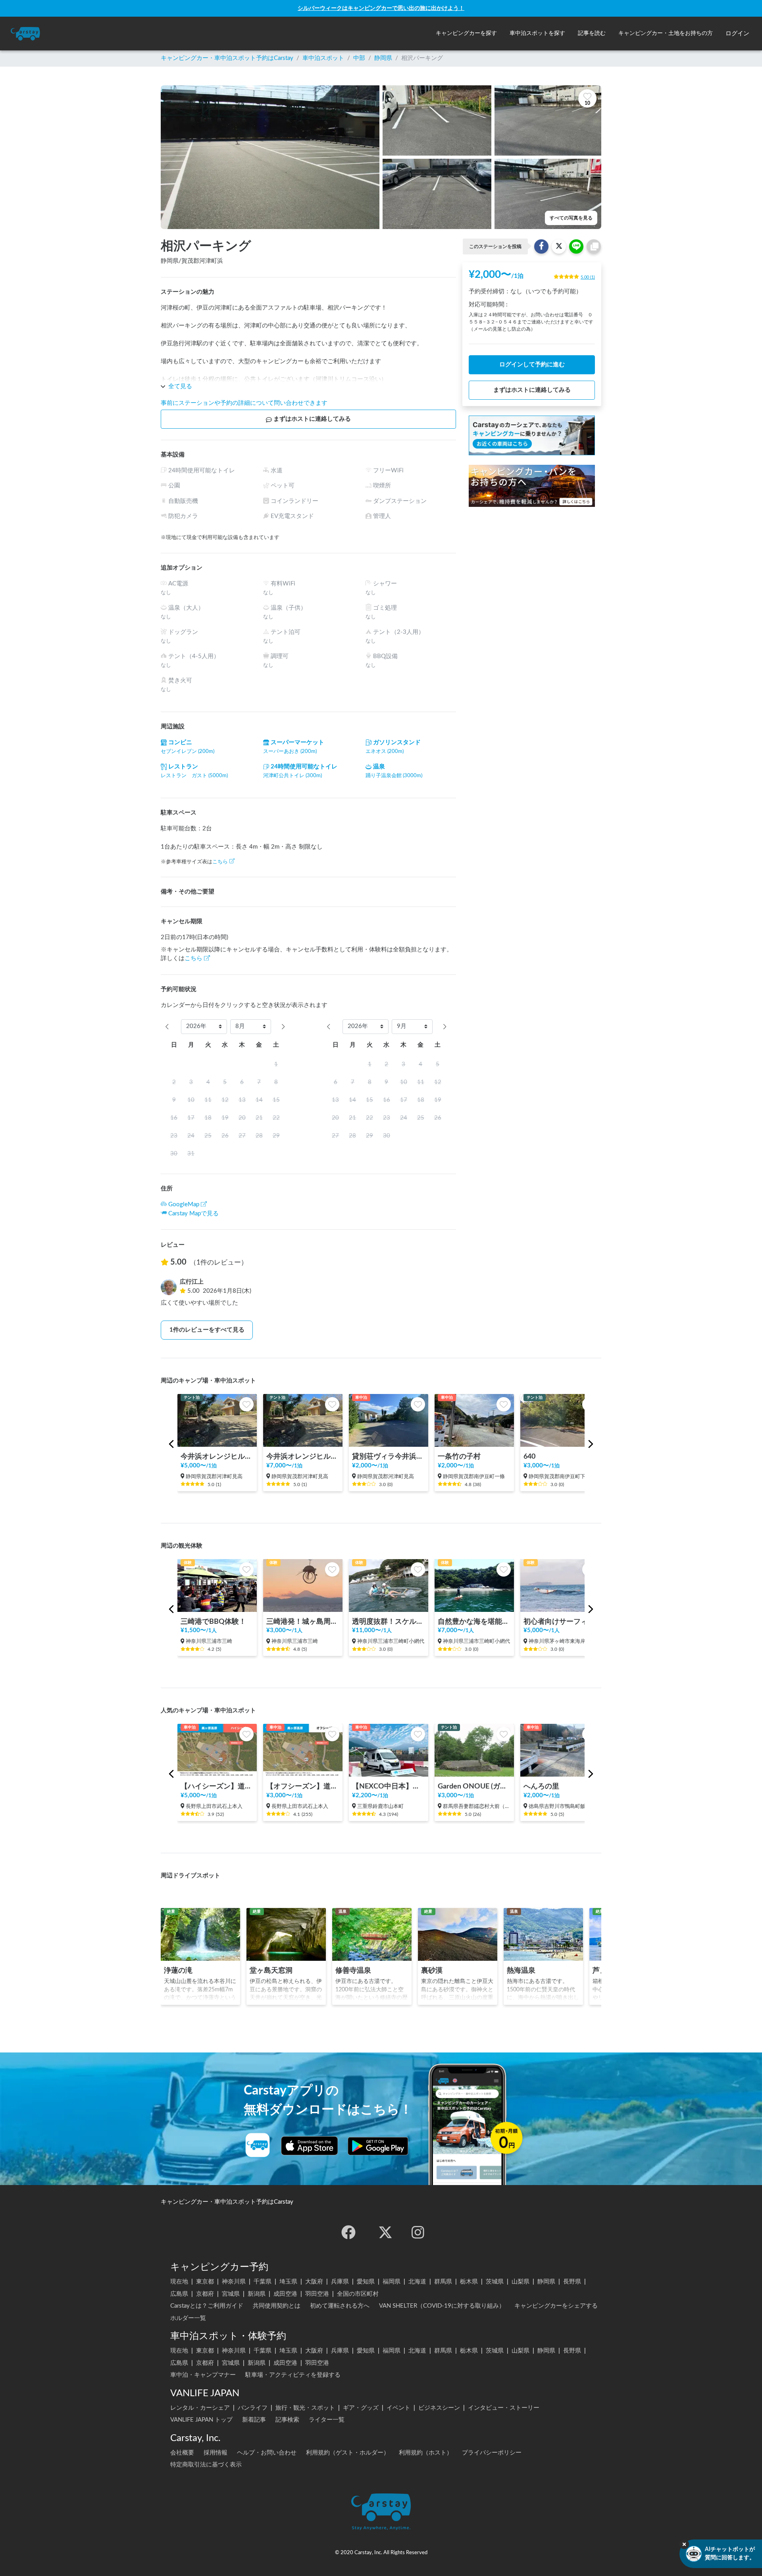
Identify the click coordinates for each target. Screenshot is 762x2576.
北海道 (417, 2282)
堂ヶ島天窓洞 (271, 1971)
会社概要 (182, 2453)
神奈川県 (234, 2282)
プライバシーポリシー (492, 2453)
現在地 (179, 2282)
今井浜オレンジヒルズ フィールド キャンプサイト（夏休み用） (303, 1456)
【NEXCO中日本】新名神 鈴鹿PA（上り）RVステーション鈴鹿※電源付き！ (389, 1786)
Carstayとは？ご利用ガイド (207, 2306)
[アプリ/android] (378, 2146)
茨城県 (495, 2282)
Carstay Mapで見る (193, 1214)
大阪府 (314, 2282)
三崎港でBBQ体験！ (213, 1622)
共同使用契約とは (277, 2306)
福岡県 (392, 2282)
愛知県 (366, 2282)
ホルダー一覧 (188, 2318)
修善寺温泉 (353, 1971)
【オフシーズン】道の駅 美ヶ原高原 (303, 1786)
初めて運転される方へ (340, 2306)
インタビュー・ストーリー (504, 2408)
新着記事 (254, 2420)
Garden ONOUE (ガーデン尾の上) (474, 1786)
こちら (220, 862)
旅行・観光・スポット (305, 2408)
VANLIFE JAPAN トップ (201, 2420)
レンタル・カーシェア (200, 2408)
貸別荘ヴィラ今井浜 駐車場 (389, 1456)
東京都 (205, 2282)
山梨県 (521, 2282)
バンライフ (253, 2408)
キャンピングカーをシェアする (556, 2306)
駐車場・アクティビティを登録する (293, 2375)
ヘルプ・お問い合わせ (267, 2453)
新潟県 (257, 2294)
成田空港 (285, 2294)
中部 (359, 58)
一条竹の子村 (459, 1456)
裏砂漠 (432, 1971)
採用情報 (216, 2453)
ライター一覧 (327, 2420)
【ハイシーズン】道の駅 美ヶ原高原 (217, 1786)
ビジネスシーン (439, 2408)
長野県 (572, 2282)
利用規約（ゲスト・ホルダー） (348, 2453)
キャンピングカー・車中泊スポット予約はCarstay (227, 58)
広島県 (179, 2294)
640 (529, 1456)
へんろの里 (541, 1786)
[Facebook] (348, 2232)
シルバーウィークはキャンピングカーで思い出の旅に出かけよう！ (381, 8)
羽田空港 (317, 2294)
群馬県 (443, 2282)
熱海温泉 (521, 1971)
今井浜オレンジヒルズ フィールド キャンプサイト (217, 1456)
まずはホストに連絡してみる (312, 419)
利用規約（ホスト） (426, 2453)
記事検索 (287, 2420)
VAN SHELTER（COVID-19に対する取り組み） (442, 2306)
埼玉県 (288, 2282)
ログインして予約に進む (532, 365)
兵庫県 (340, 2282)
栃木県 (469, 2282)
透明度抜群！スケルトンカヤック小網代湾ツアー (389, 1622)
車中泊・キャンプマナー (203, 2375)
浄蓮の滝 (178, 1971)
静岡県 (383, 58)
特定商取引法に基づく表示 (206, 2465)
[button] (466, 34)
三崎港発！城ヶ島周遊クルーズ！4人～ (303, 1622)
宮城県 (231, 2294)
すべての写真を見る (571, 218)
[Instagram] (418, 2232)
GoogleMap (184, 1204)
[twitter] (385, 2232)
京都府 (205, 2294)
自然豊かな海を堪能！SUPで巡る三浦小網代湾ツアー (474, 1622)
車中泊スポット (323, 58)
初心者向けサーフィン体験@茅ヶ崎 (560, 1622)
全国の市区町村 (358, 2294)
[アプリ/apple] (310, 2146)
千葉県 (263, 2282)
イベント (398, 2408)
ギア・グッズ (361, 2408)
